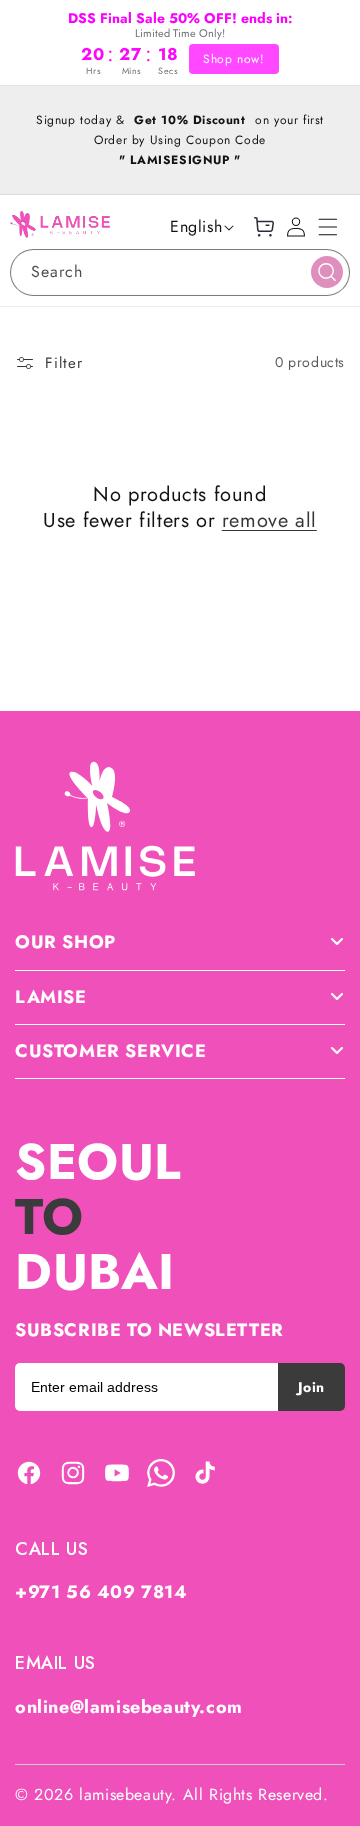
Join (311, 1387)
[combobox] (180, 272)
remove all (269, 521)
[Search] (327, 272)
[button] (328, 227)
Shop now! (233, 59)
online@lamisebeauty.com (129, 1707)
